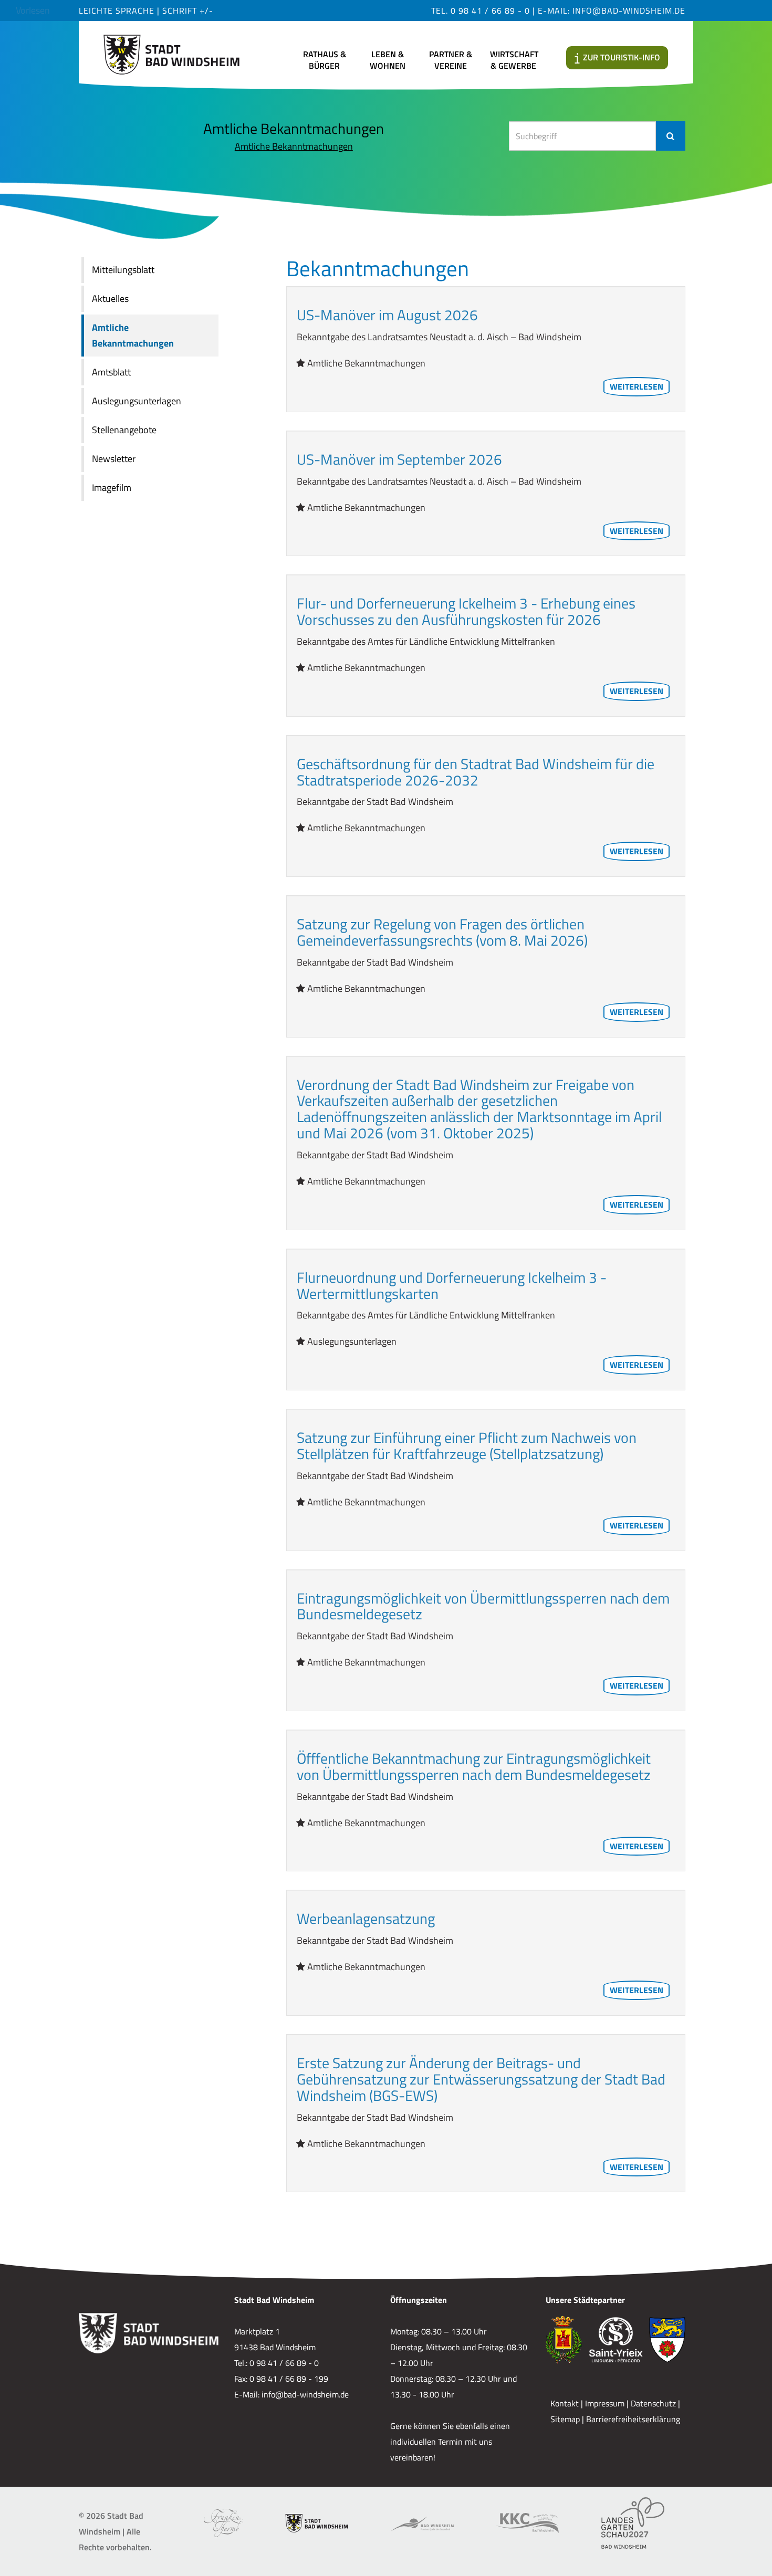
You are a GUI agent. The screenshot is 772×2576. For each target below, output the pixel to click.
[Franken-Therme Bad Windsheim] (223, 2523)
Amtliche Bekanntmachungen (294, 146)
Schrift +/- (188, 11)
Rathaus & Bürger (325, 60)
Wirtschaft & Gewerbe (514, 60)
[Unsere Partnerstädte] (615, 2340)
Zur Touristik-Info (622, 57)
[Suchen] (671, 136)
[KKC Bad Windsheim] (527, 2523)
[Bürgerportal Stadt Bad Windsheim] (317, 2523)
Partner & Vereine (451, 60)
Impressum (605, 2403)
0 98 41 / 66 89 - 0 (490, 11)
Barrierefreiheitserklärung (633, 2419)
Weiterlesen (637, 386)
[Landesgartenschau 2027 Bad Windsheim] (633, 2523)
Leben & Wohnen (388, 60)
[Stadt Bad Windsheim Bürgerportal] (171, 51)
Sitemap (565, 2419)
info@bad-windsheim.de (629, 11)
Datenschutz (653, 2403)
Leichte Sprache (118, 11)
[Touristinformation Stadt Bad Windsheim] (422, 2523)
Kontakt (565, 2403)
